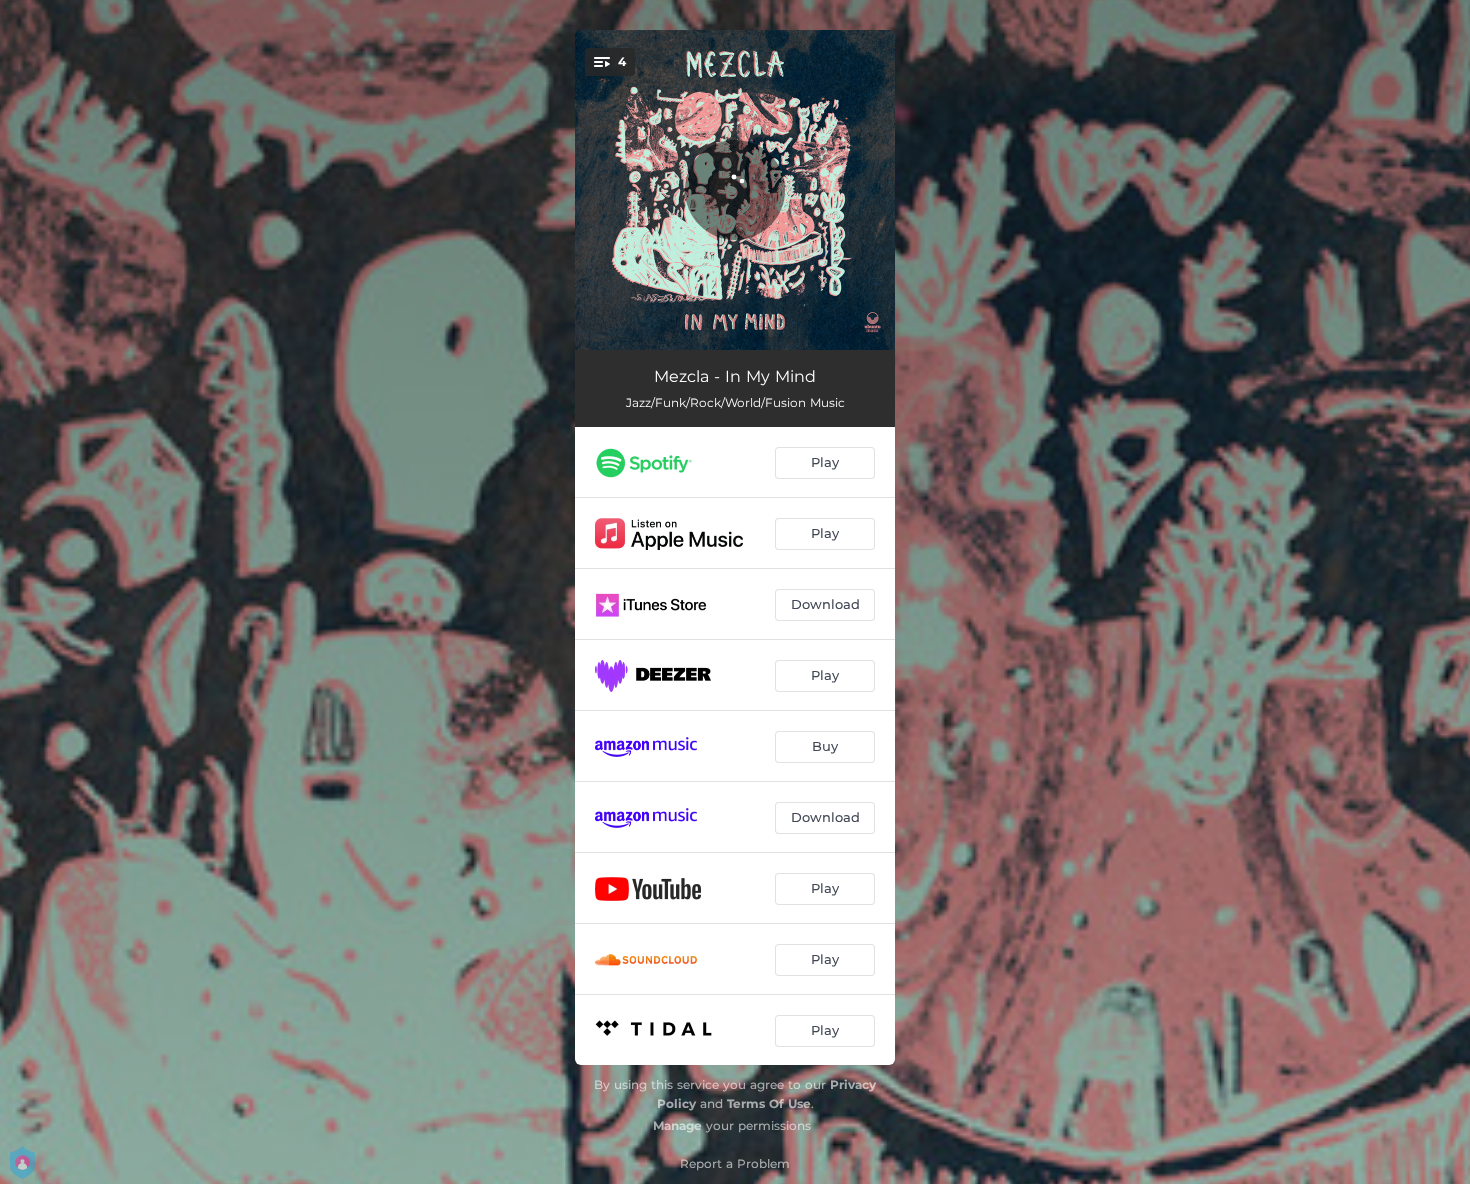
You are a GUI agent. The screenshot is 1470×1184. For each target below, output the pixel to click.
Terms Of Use (769, 1103)
